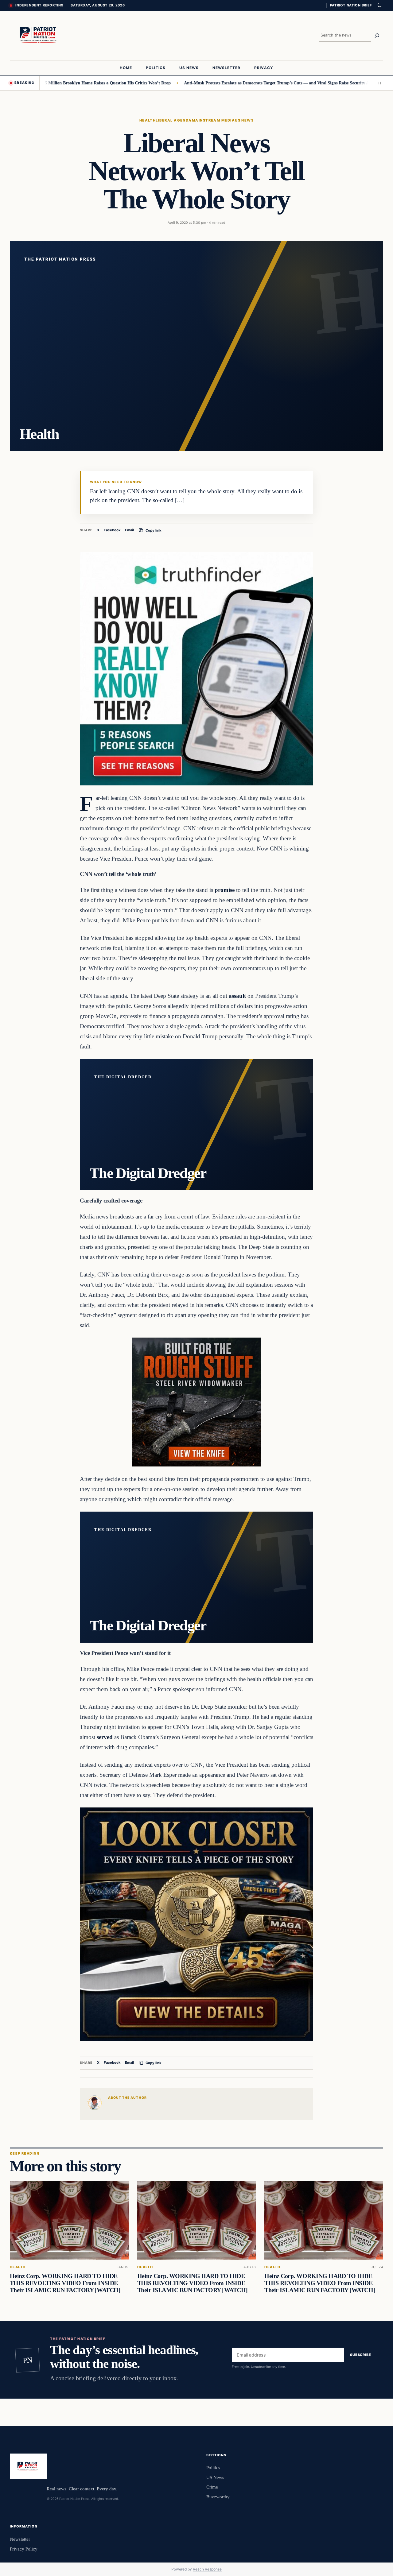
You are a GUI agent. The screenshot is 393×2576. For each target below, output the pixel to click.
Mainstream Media (213, 120)
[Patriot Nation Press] (39, 36)
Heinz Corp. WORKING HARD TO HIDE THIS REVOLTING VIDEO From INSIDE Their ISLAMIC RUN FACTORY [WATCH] (65, 2283)
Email (129, 530)
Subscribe (361, 2355)
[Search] (377, 36)
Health (148, 120)
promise (225, 890)
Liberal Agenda (174, 120)
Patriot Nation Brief (351, 5)
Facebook (112, 530)
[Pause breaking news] (378, 83)
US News (244, 120)
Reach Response (207, 2569)
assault (237, 996)
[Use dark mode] (379, 6)
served (105, 1737)
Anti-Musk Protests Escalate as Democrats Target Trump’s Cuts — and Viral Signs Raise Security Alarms (225, 83)
